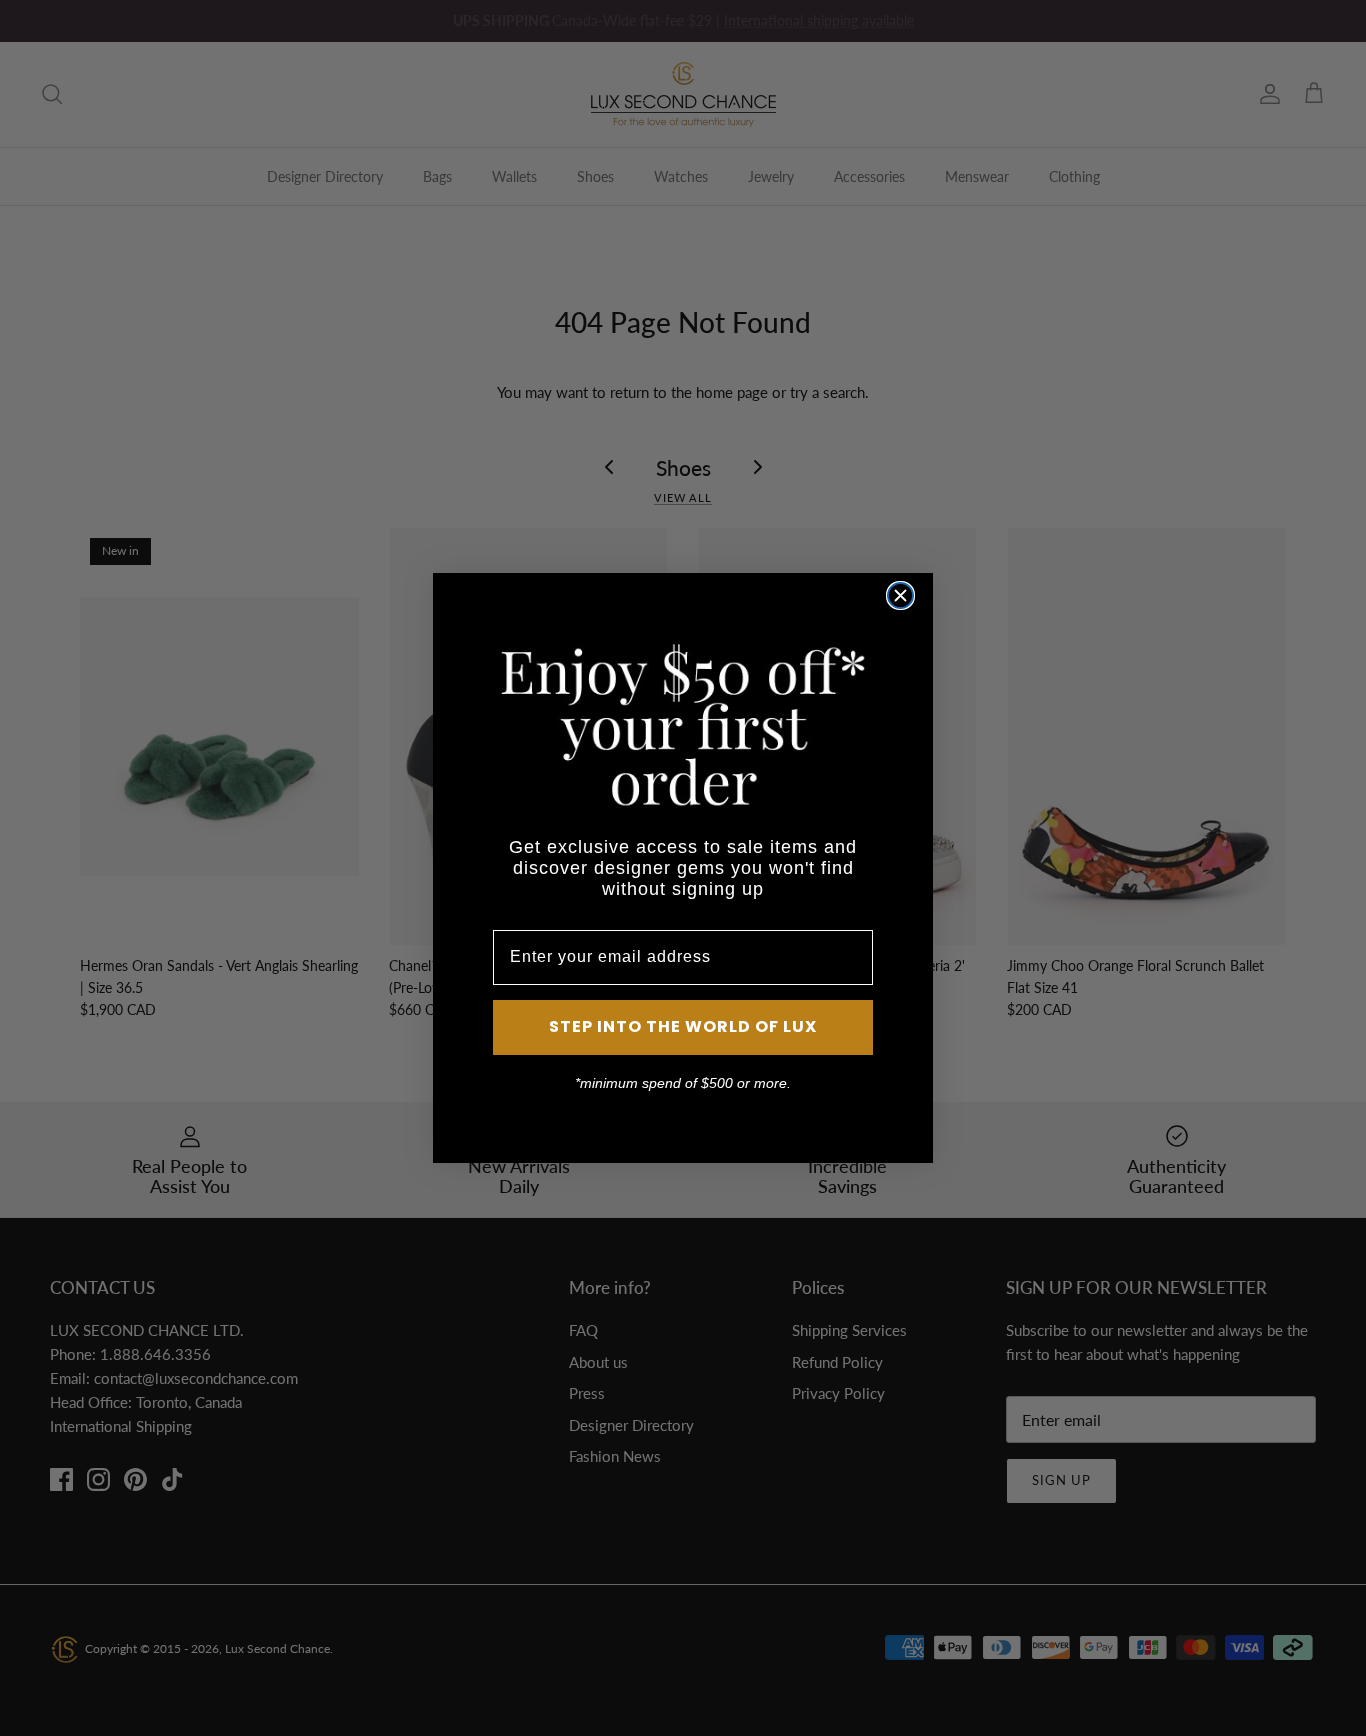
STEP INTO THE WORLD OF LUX (683, 1026)
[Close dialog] (900, 595)
